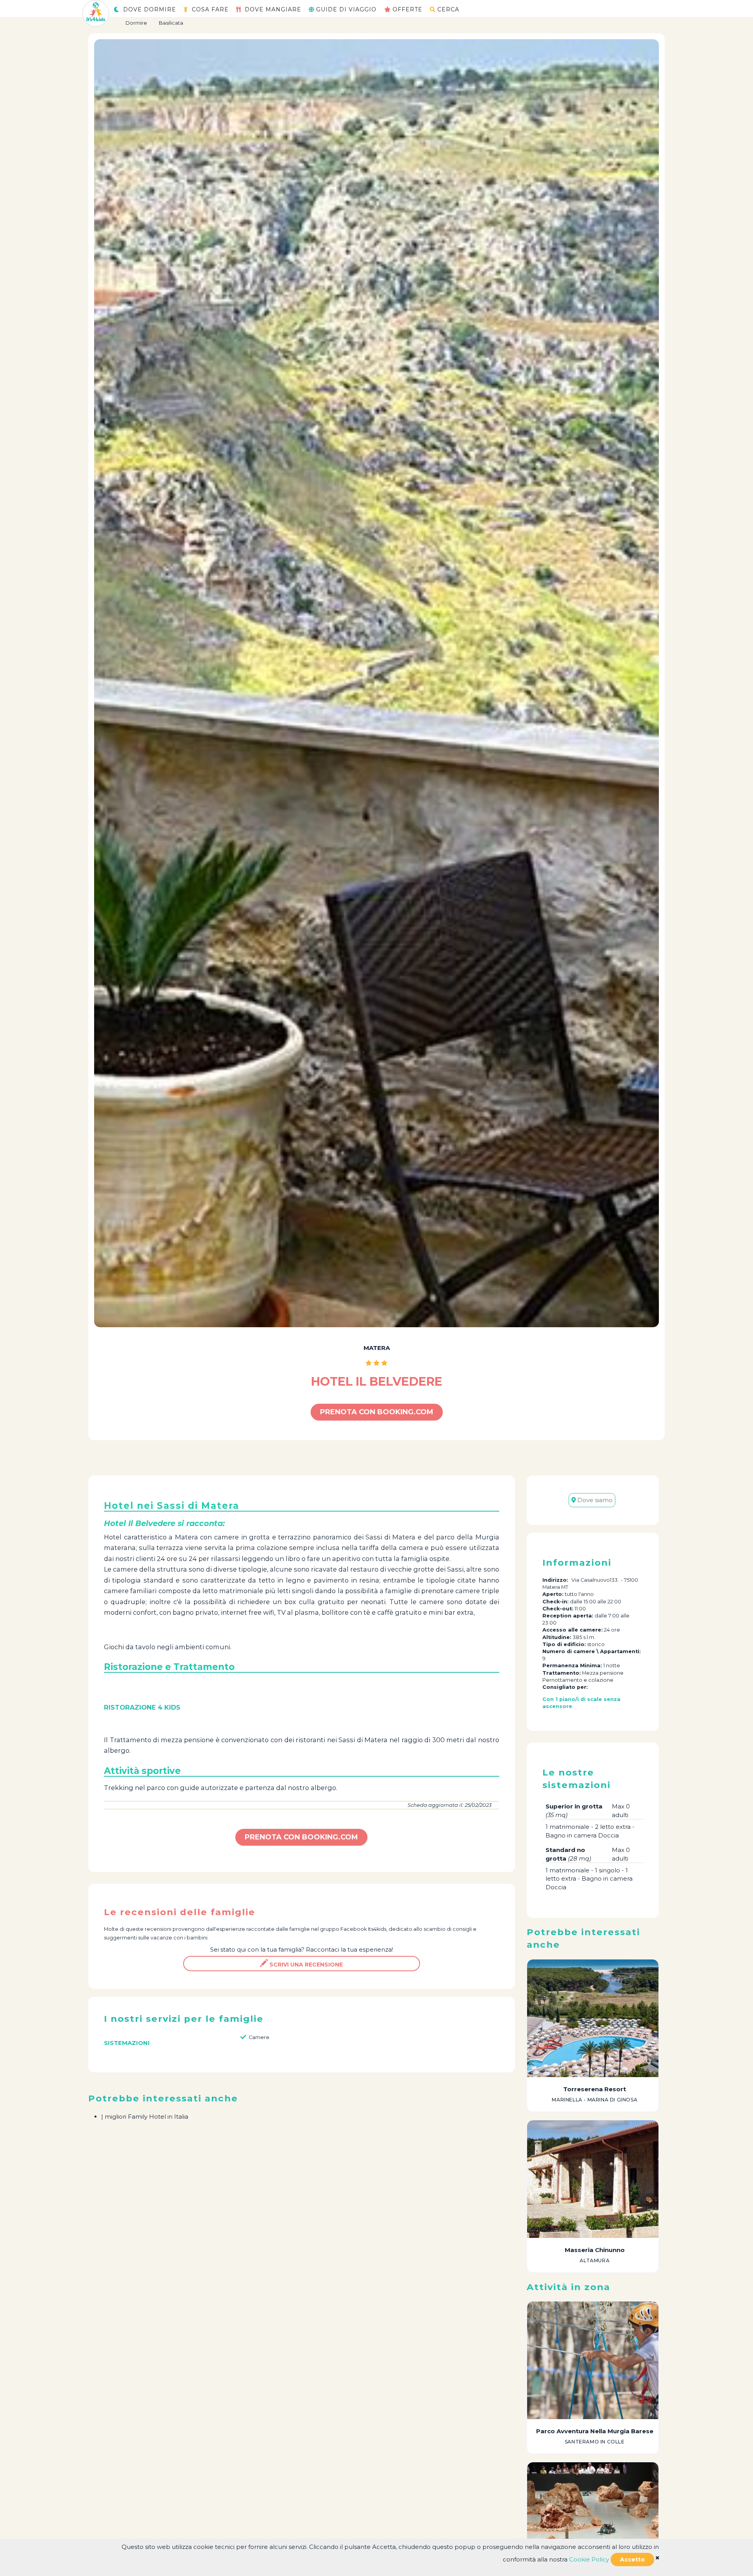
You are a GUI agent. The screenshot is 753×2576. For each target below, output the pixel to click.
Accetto (632, 2560)
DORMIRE (150, 9)
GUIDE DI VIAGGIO (346, 9)
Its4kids (377, 1929)
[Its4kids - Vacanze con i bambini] (96, 13)
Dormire (136, 23)
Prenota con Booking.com (377, 1412)
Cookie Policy (589, 2559)
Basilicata (171, 23)
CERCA (448, 9)
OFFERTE (407, 9)
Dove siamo (594, 1500)
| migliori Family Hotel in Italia (145, 2117)
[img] (657, 2558)
